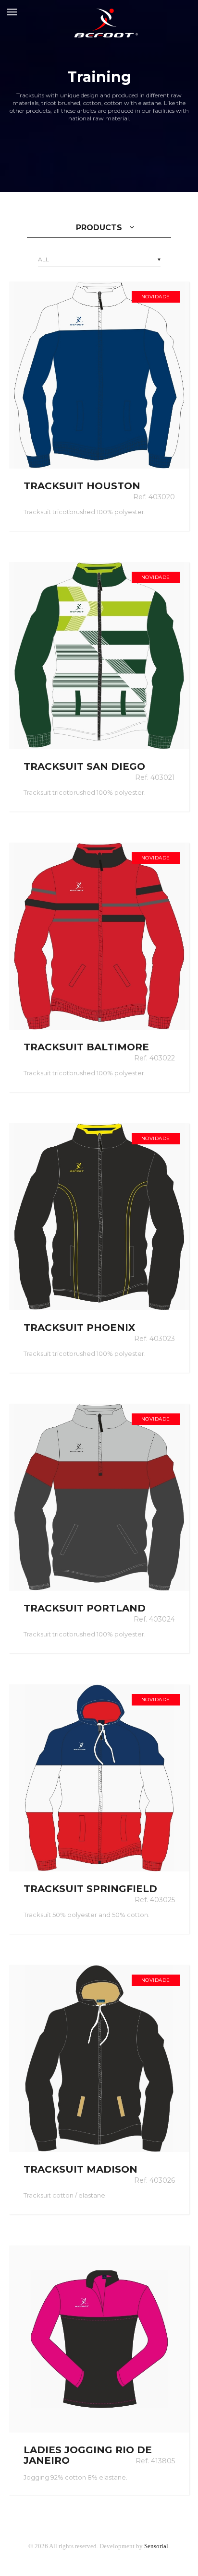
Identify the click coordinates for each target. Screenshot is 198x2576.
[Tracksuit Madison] (99, 2058)
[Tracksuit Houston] (99, 375)
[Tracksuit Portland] (99, 1497)
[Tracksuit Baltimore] (99, 936)
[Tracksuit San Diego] (99, 656)
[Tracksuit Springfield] (99, 1778)
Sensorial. (157, 2546)
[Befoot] (99, 12)
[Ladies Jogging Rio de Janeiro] (99, 2339)
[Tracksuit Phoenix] (99, 1217)
